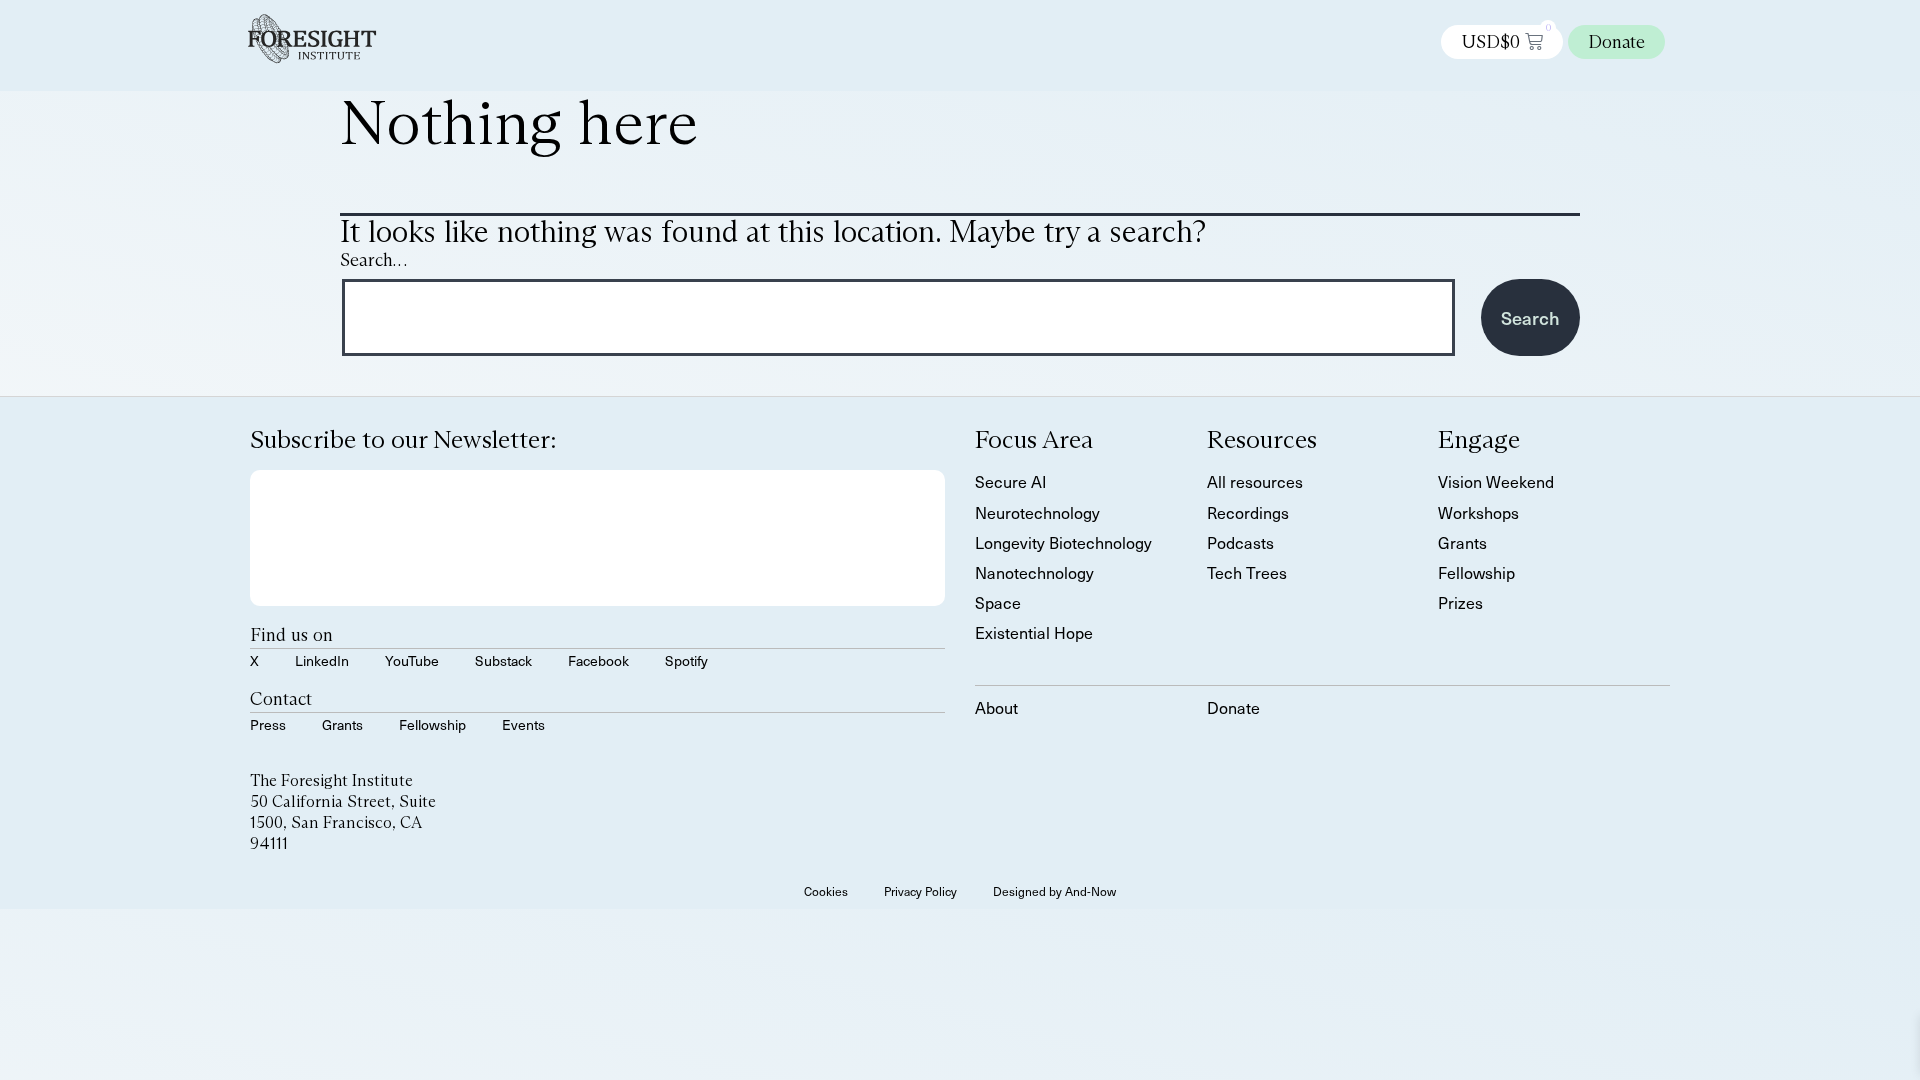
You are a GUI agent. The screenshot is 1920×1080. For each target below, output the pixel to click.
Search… (373, 260)
